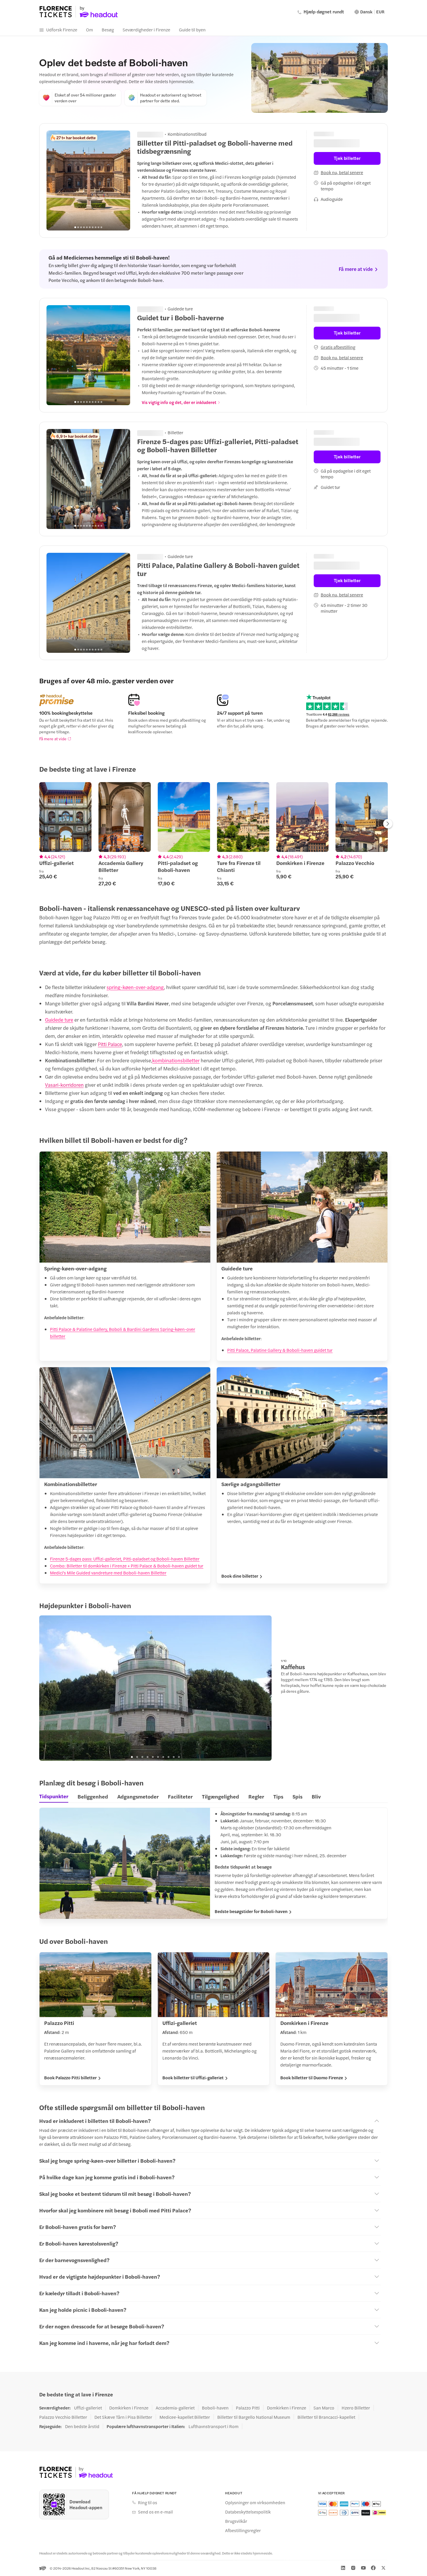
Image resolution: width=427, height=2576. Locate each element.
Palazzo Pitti (248, 2408)
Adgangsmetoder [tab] (138, 1796)
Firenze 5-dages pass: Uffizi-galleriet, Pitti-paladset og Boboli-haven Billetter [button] (125, 1559)
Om (89, 30)
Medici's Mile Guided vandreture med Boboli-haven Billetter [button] (108, 1573)
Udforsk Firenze (62, 30)
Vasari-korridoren (64, 1085)
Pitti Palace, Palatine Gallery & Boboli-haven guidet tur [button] (280, 1350)
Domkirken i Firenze (129, 2408)
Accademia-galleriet (175, 2408)
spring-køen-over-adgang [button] (135, 987)
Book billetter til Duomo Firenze (312, 2078)
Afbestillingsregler (243, 2530)
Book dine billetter (240, 1576)
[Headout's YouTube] (363, 2568)
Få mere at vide (53, 739)
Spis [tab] (297, 1796)
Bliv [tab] (316, 1796)
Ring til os (148, 2502)
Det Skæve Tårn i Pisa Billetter (123, 2417)
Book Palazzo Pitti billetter (70, 2078)
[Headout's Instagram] (353, 2568)
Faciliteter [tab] (180, 1796)
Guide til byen (192, 30)
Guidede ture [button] (59, 1020)
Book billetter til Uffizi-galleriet (193, 2078)
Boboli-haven (215, 2408)
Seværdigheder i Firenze (146, 30)
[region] (88, 180)
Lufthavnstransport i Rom (214, 2426)
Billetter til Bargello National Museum (254, 2417)
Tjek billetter (347, 158)
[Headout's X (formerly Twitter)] (383, 2568)
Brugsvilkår (236, 2521)
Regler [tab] (256, 1796)
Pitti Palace (110, 1044)
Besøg (108, 30)
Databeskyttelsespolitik (248, 2512)
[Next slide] (123, 355)
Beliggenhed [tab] (93, 1796)
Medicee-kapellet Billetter (185, 2417)
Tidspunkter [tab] (54, 1796)
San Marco (324, 2408)
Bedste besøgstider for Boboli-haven (251, 1911)
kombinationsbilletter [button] (176, 1060)
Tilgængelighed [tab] (220, 1796)
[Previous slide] (54, 355)
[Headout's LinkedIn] (343, 2568)
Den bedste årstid (82, 2426)
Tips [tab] (278, 1796)
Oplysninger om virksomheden (255, 2502)
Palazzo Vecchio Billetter (63, 2417)
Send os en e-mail (155, 2512)
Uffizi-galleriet (88, 2408)
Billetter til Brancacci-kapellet (326, 2417)
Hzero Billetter (356, 2408)
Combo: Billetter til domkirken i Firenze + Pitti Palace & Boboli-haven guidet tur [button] (127, 1566)
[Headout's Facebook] (373, 2568)
